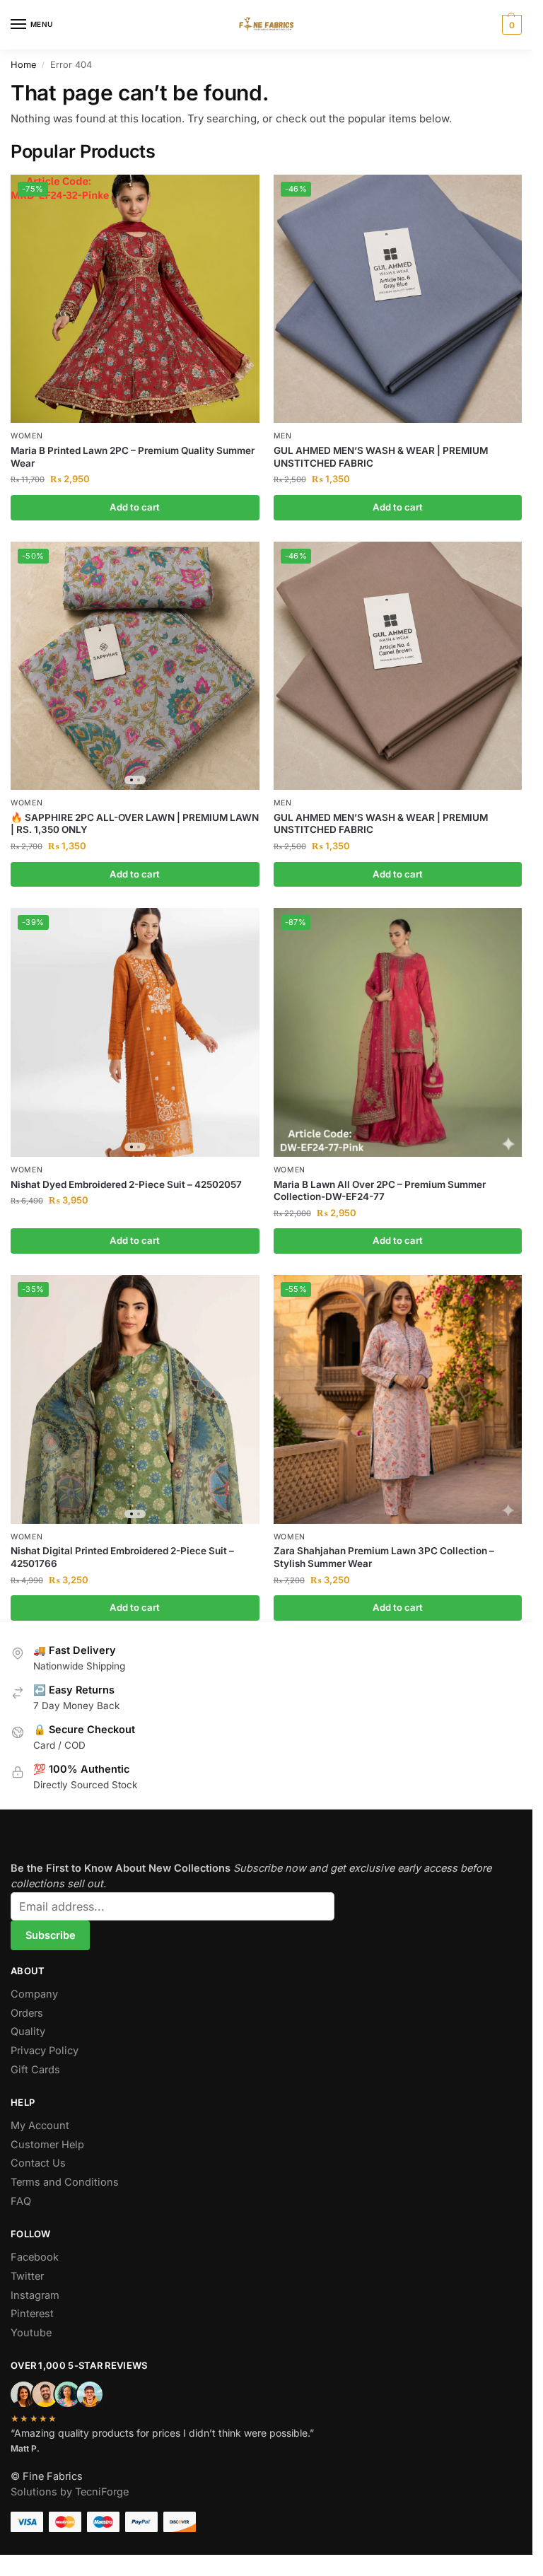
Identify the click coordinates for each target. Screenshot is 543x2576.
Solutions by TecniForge (70, 2492)
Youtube (31, 2333)
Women (27, 436)
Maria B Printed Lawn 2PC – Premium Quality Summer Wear (133, 457)
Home (23, 65)
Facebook (35, 2257)
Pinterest (32, 2314)
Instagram (35, 2295)
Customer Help (47, 2145)
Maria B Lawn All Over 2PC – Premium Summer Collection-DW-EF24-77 (380, 1191)
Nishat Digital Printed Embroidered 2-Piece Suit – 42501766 (122, 1557)
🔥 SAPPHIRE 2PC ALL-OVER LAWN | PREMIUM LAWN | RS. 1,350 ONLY (135, 824)
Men (283, 436)
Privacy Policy (45, 2051)
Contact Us (38, 2163)
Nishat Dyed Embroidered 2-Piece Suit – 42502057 (126, 1184)
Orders (27, 2013)
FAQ (21, 2201)
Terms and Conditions (65, 2182)
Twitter (27, 2276)
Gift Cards (35, 2070)
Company (34, 1994)
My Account (40, 2126)
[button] (510, 25)
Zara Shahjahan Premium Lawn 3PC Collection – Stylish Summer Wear (384, 1557)
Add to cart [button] (135, 507)
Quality (28, 2032)
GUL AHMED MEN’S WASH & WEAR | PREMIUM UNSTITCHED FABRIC (381, 457)
